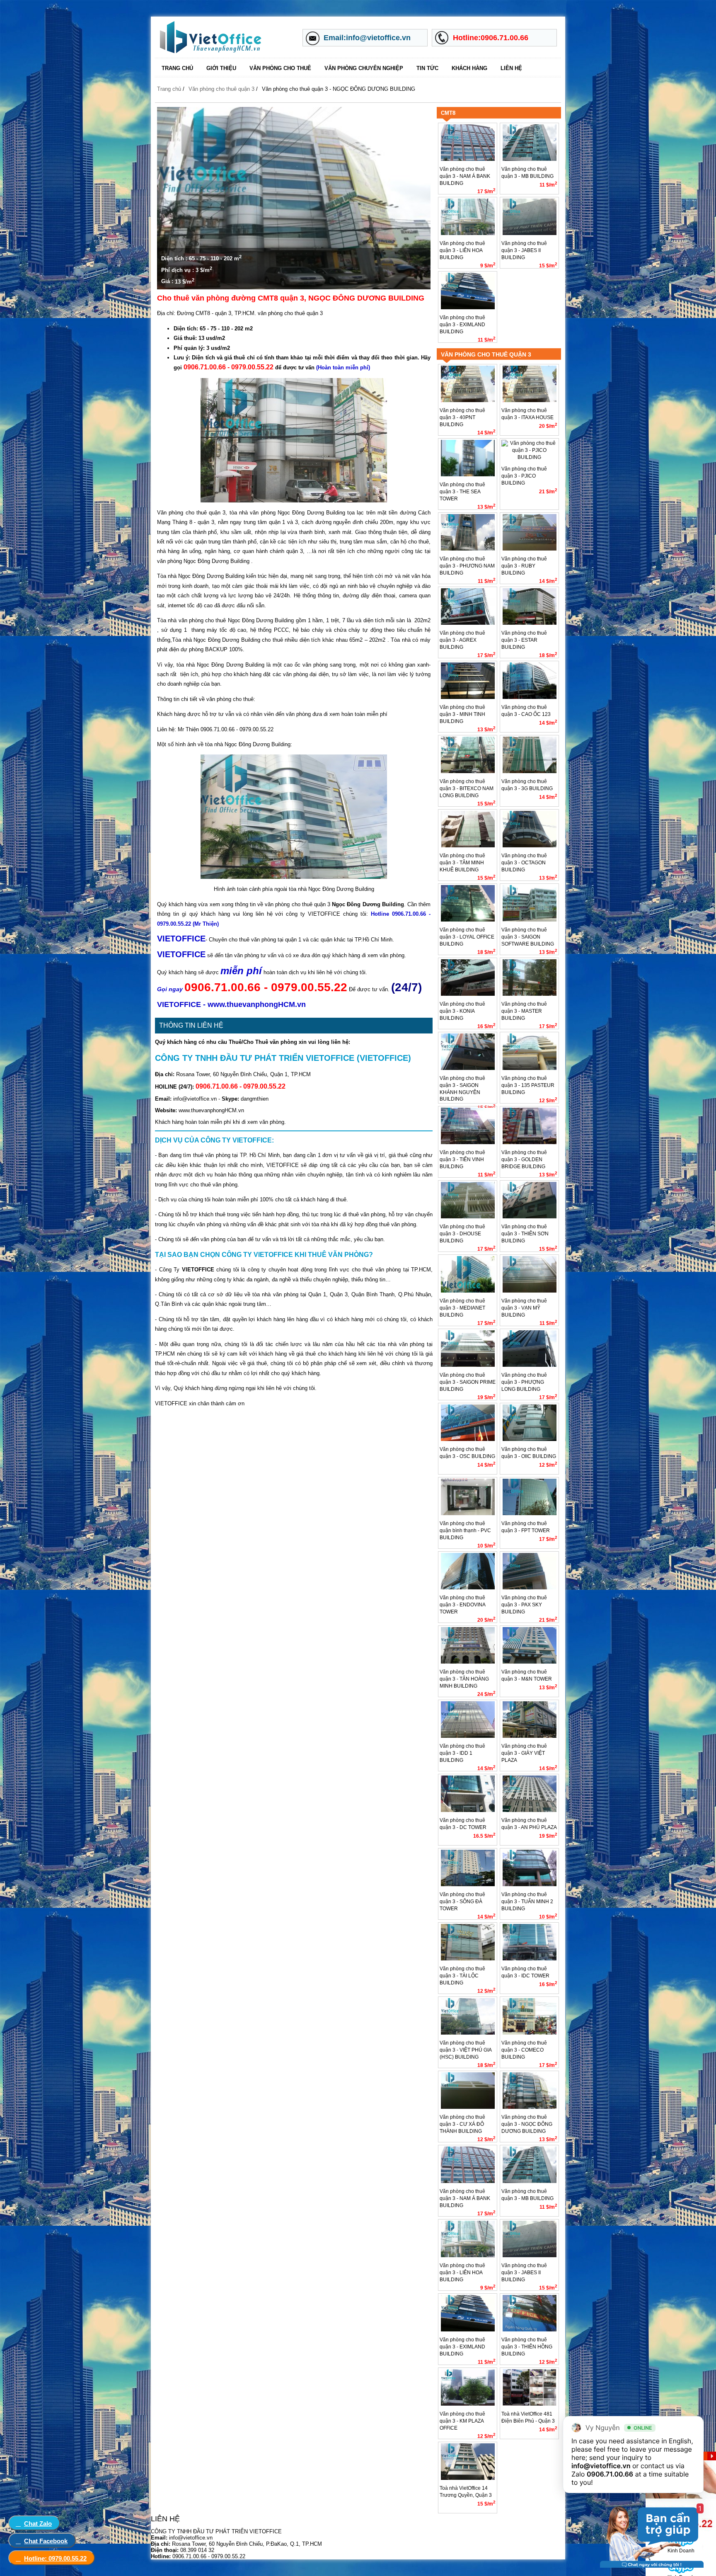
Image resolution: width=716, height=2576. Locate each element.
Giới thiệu (221, 68)
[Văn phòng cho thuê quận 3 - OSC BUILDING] (468, 1439)
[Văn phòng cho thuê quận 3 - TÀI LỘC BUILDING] (468, 1959)
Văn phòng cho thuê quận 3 (221, 89)
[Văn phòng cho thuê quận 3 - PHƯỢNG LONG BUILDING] (530, 1365)
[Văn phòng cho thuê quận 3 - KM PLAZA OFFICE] (468, 2404)
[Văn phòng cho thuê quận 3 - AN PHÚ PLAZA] (530, 1810)
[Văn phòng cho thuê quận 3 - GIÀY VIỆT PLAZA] (530, 1736)
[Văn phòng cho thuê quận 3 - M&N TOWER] (530, 1662)
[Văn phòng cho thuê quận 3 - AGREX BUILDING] (468, 623)
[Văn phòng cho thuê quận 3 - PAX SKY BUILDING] (530, 1588)
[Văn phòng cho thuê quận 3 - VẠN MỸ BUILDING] (530, 1291)
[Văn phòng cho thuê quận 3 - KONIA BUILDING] (468, 994)
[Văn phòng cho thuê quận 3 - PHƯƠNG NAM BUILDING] (468, 549)
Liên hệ (511, 68)
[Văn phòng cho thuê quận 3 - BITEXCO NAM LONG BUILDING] (468, 771)
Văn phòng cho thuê (280, 68)
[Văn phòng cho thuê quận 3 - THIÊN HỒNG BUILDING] (530, 2330)
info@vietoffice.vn (601, 2466)
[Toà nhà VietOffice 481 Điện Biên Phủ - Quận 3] (530, 2404)
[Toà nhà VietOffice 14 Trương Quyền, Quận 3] (468, 2478)
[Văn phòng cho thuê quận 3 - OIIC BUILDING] (530, 1439)
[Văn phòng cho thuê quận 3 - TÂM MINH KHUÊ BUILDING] (468, 846)
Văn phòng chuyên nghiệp (364, 68)
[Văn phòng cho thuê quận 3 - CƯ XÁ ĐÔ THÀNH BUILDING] (468, 2107)
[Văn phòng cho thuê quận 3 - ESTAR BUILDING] (530, 623)
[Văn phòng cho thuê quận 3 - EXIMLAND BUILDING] (468, 308)
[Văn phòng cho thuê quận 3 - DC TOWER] (468, 1810)
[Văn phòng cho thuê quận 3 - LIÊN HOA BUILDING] (468, 233)
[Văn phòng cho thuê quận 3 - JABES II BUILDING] (530, 233)
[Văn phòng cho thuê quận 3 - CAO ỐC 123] (530, 697)
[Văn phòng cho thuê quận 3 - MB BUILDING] (530, 159)
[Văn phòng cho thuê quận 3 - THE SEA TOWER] (468, 475)
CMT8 (448, 113)
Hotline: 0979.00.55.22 (55, 2558)
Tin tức (427, 68)
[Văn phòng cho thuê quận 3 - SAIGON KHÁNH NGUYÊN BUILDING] (468, 1068)
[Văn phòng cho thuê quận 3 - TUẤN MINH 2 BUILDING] (530, 1885)
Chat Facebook (46, 2541)
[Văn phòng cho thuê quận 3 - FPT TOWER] (530, 1514)
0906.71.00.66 (610, 2474)
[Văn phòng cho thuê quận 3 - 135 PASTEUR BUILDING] (530, 1068)
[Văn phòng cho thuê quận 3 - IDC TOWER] (530, 1959)
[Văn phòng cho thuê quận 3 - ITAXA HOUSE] (530, 400)
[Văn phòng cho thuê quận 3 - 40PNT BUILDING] (468, 400)
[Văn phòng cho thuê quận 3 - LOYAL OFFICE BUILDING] (468, 920)
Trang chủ (177, 68)
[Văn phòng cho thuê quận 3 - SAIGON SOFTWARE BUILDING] (530, 920)
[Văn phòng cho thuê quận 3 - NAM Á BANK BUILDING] (468, 159)
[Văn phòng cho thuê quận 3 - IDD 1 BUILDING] (468, 1736)
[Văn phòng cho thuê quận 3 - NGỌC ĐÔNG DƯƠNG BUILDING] (530, 2107)
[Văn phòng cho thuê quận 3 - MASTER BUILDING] (530, 994)
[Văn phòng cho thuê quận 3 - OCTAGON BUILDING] (530, 846)
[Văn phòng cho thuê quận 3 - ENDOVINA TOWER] (468, 1588)
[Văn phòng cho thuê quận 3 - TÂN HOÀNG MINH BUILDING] (468, 1662)
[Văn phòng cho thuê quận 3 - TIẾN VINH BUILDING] (468, 1142)
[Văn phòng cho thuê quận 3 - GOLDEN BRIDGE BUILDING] (530, 1142)
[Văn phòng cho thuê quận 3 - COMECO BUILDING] (530, 2033)
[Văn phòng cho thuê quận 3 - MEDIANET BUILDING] (468, 1291)
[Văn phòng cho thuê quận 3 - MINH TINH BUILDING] (468, 697)
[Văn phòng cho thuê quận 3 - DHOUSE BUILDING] (468, 1217)
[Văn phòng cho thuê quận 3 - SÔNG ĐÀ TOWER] (468, 1885)
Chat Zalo (38, 2524)
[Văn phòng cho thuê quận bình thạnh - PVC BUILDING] (468, 1514)
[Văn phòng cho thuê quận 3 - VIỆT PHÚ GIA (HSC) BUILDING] (468, 2033)
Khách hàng (469, 68)
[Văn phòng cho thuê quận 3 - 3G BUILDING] (530, 771)
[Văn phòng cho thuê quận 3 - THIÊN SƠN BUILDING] (530, 1217)
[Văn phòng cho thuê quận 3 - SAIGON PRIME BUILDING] (468, 1365)
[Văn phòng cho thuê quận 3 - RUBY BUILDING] (530, 549)
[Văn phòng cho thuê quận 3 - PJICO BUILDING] (529, 457)
